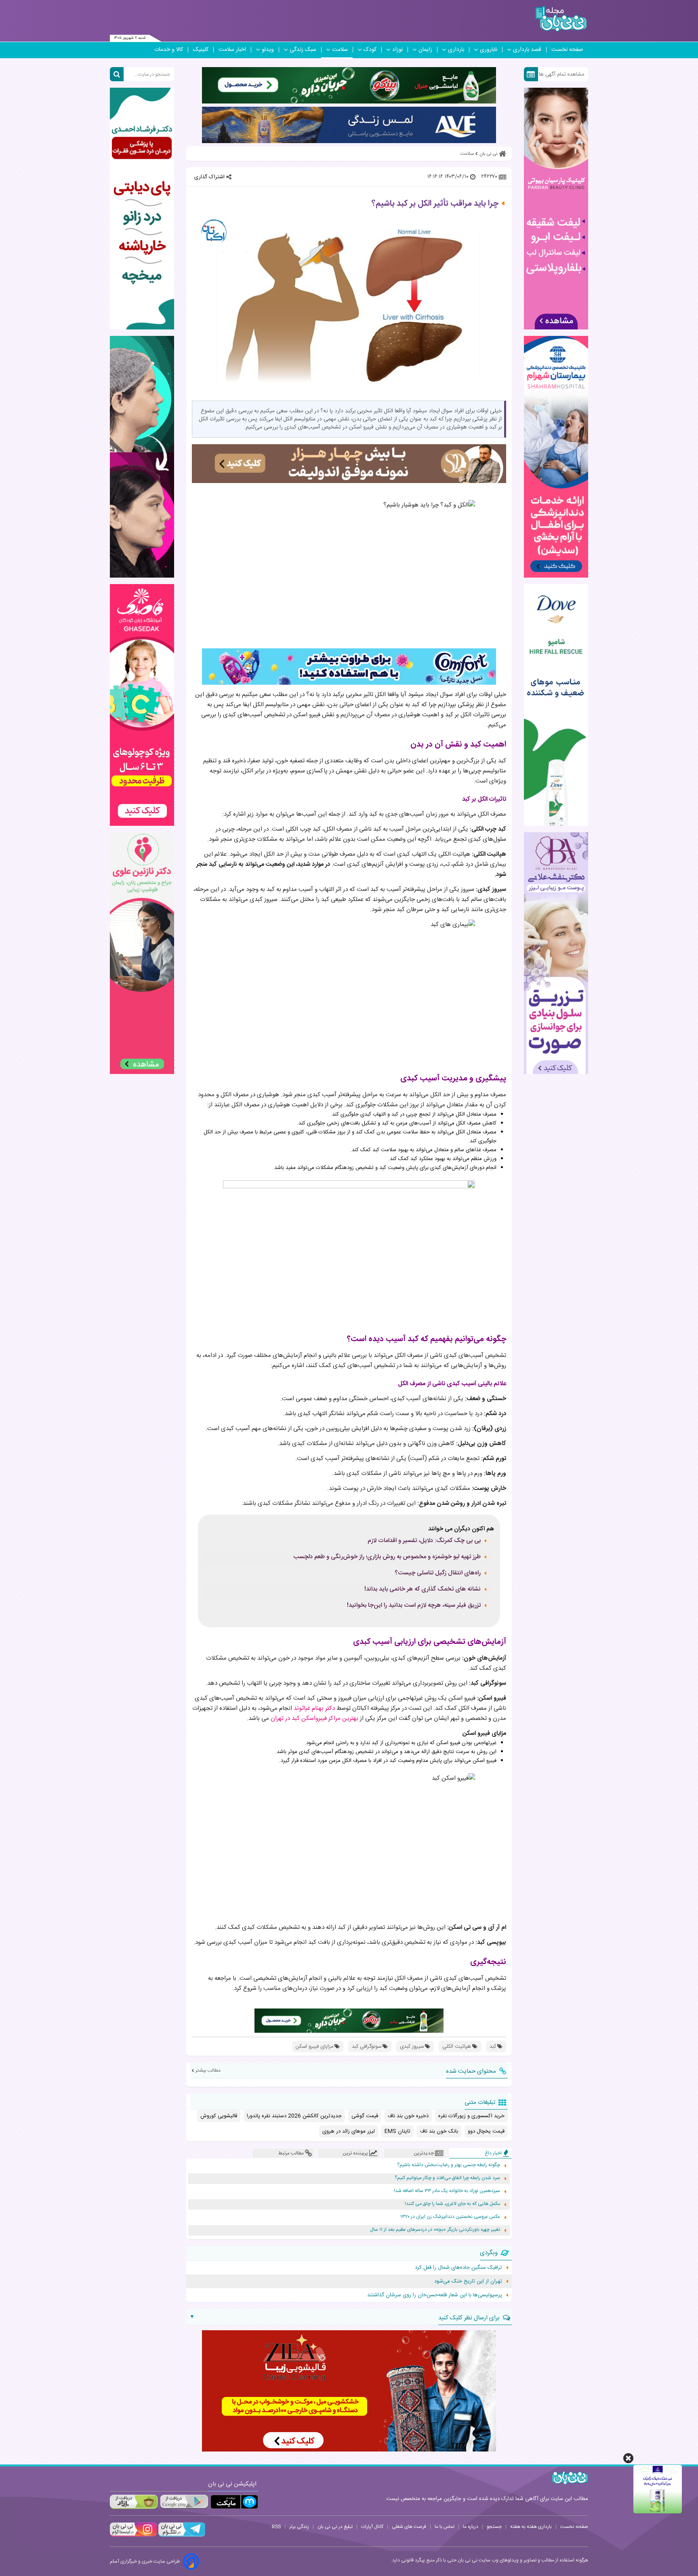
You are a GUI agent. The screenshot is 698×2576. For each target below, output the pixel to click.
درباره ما (471, 2527)
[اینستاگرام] (133, 2536)
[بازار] (134, 2502)
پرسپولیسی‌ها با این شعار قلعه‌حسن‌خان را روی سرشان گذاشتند (435, 2295)
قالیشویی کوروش (219, 2116)
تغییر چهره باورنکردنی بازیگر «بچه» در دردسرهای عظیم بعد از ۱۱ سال (435, 2230)
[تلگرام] (181, 2536)
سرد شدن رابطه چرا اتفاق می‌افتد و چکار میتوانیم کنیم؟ (447, 2178)
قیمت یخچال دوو (486, 2131)
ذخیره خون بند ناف (408, 2116)
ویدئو (268, 50)
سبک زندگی (303, 50)
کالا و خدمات (169, 50)
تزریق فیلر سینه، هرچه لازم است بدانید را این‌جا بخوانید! (414, 1606)
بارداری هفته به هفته (531, 2527)
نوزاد (397, 50)
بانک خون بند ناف (439, 2131)
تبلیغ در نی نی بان (335, 2527)
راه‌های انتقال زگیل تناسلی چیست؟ (438, 1573)
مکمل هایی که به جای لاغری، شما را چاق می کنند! (452, 2204)
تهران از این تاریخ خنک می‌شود (468, 2281)
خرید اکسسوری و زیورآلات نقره (471, 2116)
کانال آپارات (372, 2527)
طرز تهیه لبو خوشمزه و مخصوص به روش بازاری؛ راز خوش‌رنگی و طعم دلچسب (387, 1557)
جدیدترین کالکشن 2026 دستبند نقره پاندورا (294, 2116)
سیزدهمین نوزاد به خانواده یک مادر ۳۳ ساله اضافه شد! (447, 2191)
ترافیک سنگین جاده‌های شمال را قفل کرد (458, 2268)
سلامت (340, 50)
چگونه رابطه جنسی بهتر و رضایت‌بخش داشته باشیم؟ (449, 2165)
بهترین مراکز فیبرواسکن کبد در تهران (314, 1718)
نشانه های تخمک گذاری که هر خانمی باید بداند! (423, 1589)
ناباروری (489, 50)
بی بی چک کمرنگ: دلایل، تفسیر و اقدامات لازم (424, 1541)
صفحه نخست (567, 50)
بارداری (456, 50)
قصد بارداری (527, 50)
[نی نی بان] (561, 19)
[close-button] (628, 2458)
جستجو (494, 2527)
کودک (370, 50)
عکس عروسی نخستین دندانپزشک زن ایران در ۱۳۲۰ (450, 2217)
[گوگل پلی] (184, 2502)
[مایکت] (234, 2502)
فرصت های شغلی (409, 2527)
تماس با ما (445, 2527)
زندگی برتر (299, 2527)
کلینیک (201, 50)
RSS (276, 2527)
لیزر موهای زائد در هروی (349, 2131)
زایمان (425, 50)
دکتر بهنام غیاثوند (314, 1708)
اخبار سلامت (232, 50)
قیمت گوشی (365, 2116)
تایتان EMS (397, 2131)
